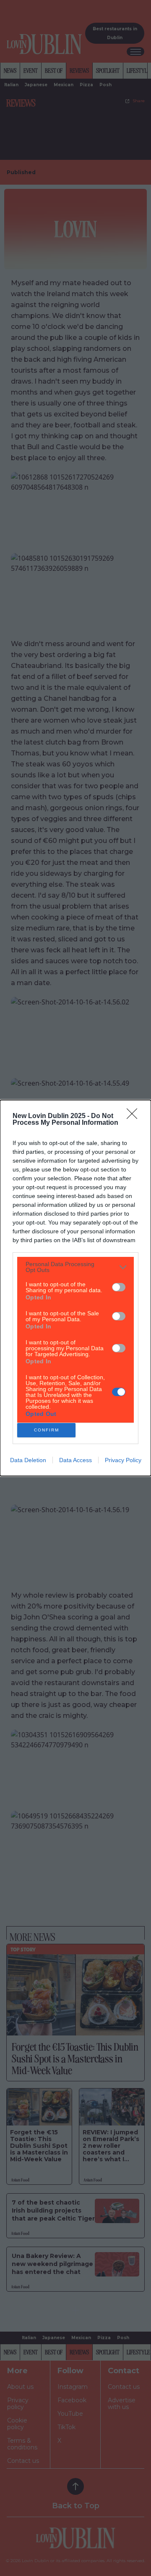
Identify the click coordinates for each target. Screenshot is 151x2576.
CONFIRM (47, 1430)
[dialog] (75, 1288)
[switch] (119, 1287)
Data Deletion (28, 1460)
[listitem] (75, 1267)
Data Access (75, 1460)
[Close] (135, 1116)
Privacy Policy (123, 1460)
